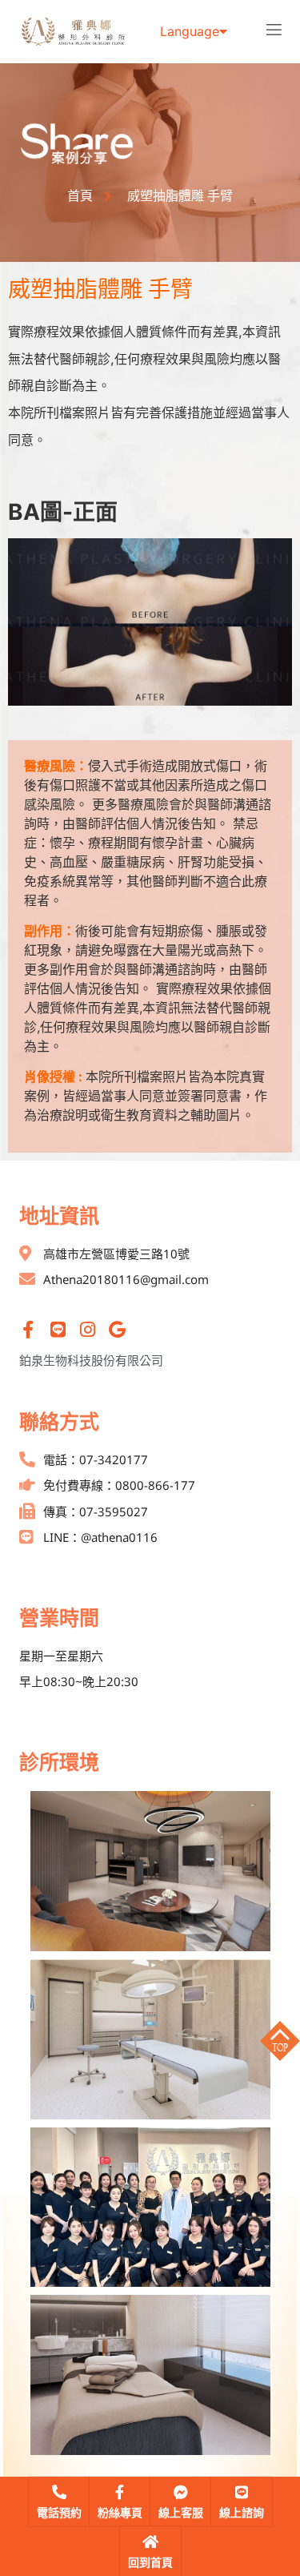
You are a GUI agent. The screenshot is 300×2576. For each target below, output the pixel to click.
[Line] (58, 1330)
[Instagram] (87, 1330)
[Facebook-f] (28, 1330)
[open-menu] (274, 32)
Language (190, 31)
